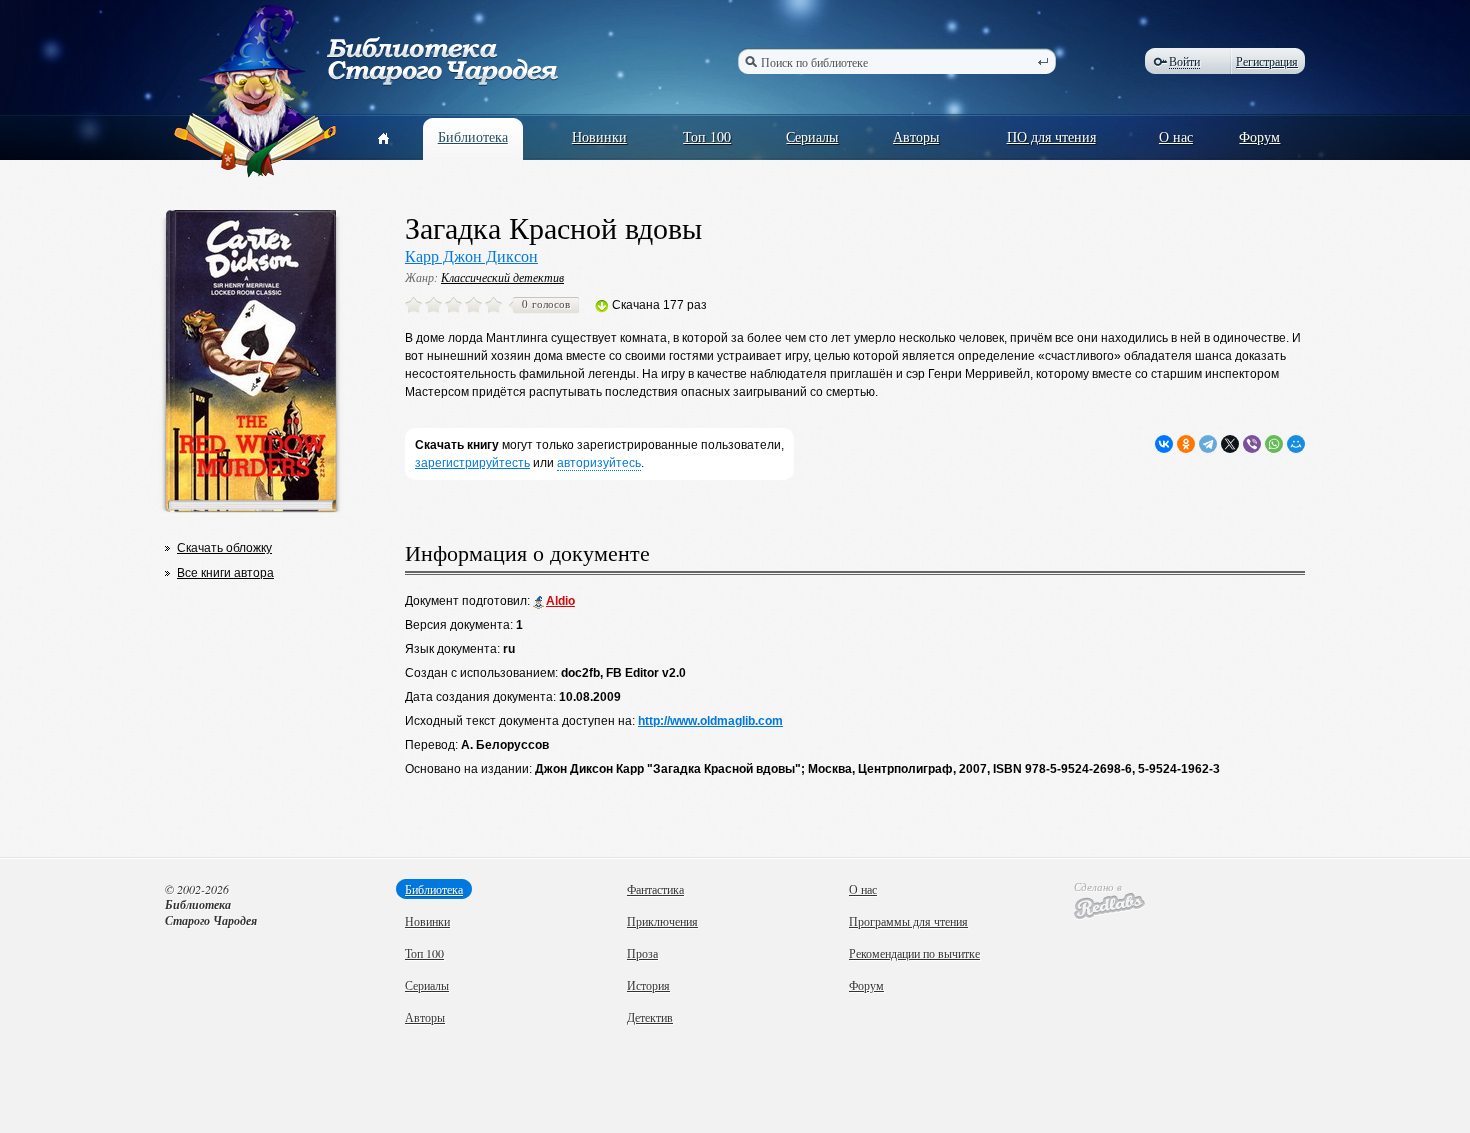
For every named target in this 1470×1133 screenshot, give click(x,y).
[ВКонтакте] (1164, 444)
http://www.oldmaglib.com (710, 721)
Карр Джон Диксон (471, 255)
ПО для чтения (1051, 136)
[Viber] (1252, 444)
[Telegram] (1208, 444)
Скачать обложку (224, 548)
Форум (1259, 136)
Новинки (599, 136)
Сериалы (812, 136)
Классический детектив (502, 277)
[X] (1230, 444)
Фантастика (655, 889)
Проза (642, 953)
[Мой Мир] (1296, 444)
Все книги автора (225, 573)
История (648, 985)
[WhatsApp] (1274, 444)
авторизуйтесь (599, 463)
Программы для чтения (908, 921)
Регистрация (1267, 61)
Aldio (560, 601)
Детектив (650, 1017)
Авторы (916, 136)
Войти (1184, 61)
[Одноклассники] (1186, 444)
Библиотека (473, 136)
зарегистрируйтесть (472, 463)
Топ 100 (707, 136)
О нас (1176, 136)
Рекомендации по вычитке (914, 953)
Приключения (662, 921)
